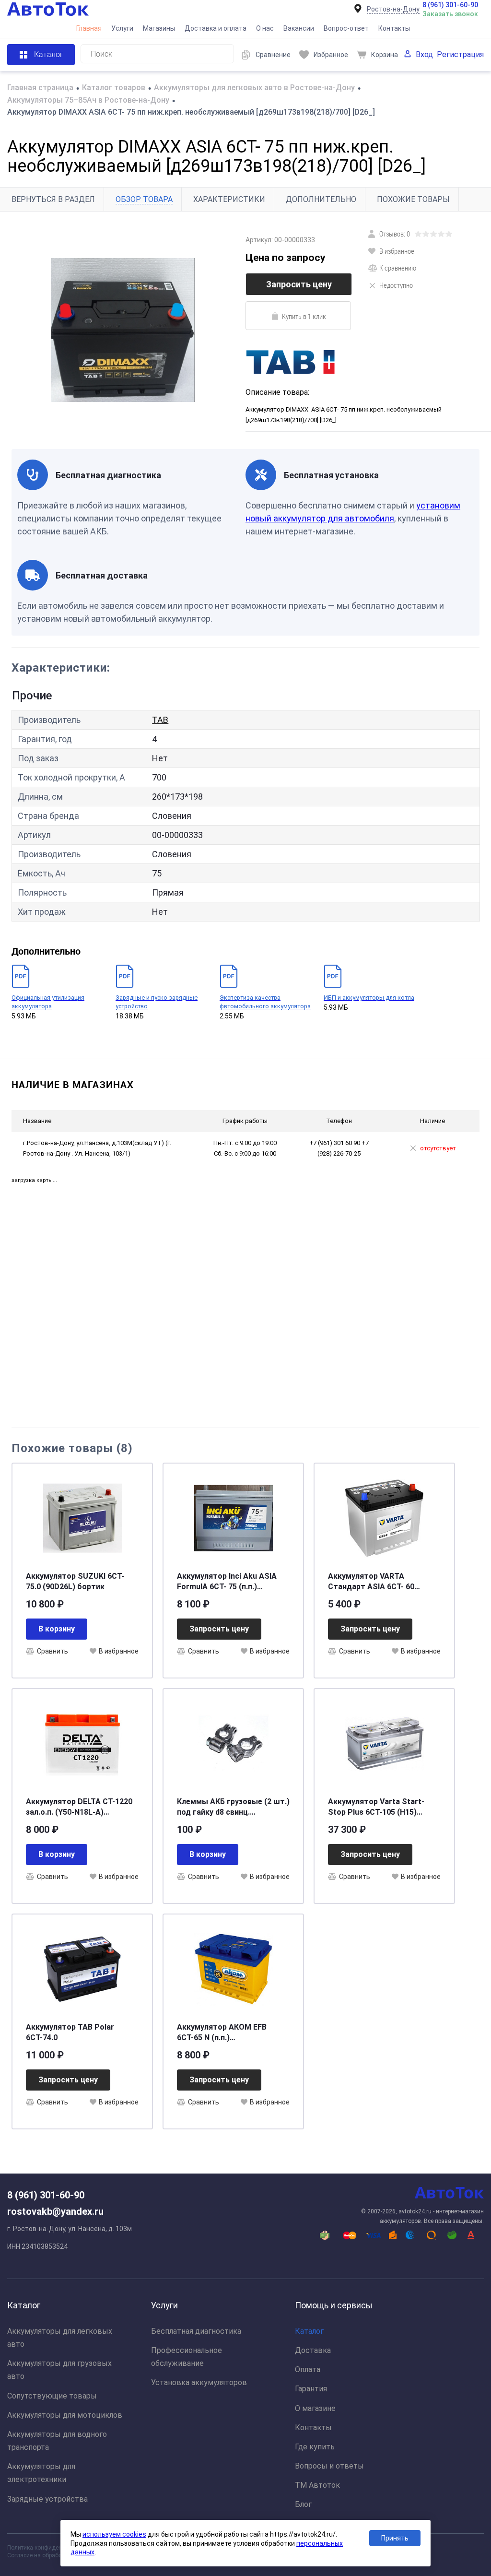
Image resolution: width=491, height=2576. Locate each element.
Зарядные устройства (47, 2499)
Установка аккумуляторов (199, 2382)
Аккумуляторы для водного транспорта (57, 2441)
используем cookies (114, 2534)
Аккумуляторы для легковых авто (60, 2338)
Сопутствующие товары (52, 2396)
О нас (265, 28)
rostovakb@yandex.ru (55, 2211)
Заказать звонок (450, 14)
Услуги (122, 28)
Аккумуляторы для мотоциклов (65, 2415)
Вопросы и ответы (329, 2466)
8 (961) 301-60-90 (450, 5)
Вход (424, 54)
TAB (160, 720)
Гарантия (311, 2389)
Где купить (315, 2447)
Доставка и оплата (216, 28)
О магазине (315, 2408)
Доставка (313, 2350)
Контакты (394, 28)
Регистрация (460, 54)
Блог (303, 2504)
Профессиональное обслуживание (187, 2357)
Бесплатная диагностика (196, 2331)
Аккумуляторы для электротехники (41, 2473)
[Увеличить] (123, 330)
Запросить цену (299, 284)
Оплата (308, 2369)
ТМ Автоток (317, 2485)
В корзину (57, 1629)
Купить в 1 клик (304, 316)
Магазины (159, 28)
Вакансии (299, 28)
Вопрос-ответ (346, 28)
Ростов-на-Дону (393, 9)
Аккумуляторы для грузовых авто (59, 2370)
